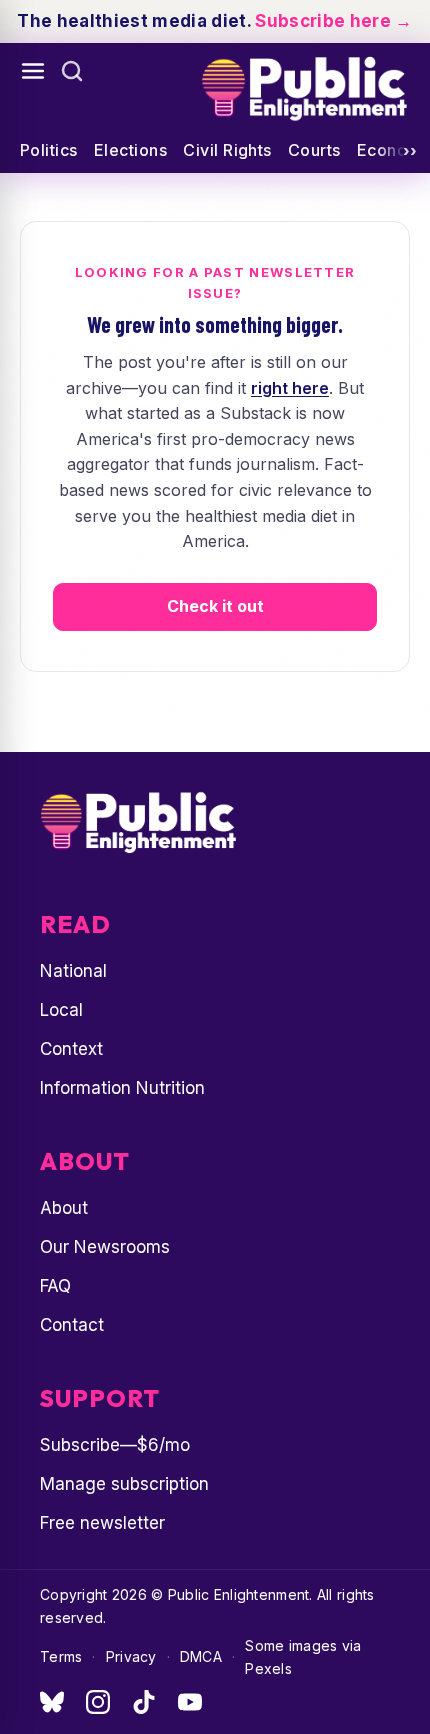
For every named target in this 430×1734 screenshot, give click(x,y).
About (64, 1208)
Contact (72, 1325)
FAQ (55, 1286)
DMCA (201, 1656)
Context (71, 1049)
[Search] (72, 71)
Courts (314, 150)
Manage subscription (124, 1484)
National (73, 971)
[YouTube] (190, 1702)
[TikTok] (144, 1702)
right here (290, 388)
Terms (61, 1656)
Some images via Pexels (303, 1656)
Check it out (215, 606)
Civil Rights (227, 150)
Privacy (131, 1656)
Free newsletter (102, 1523)
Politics (49, 150)
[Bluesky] (52, 1702)
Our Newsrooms (105, 1247)
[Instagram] (98, 1702)
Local (61, 1010)
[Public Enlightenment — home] (303, 89)
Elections (130, 150)
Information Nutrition (122, 1088)
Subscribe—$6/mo (115, 1445)
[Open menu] (33, 71)
